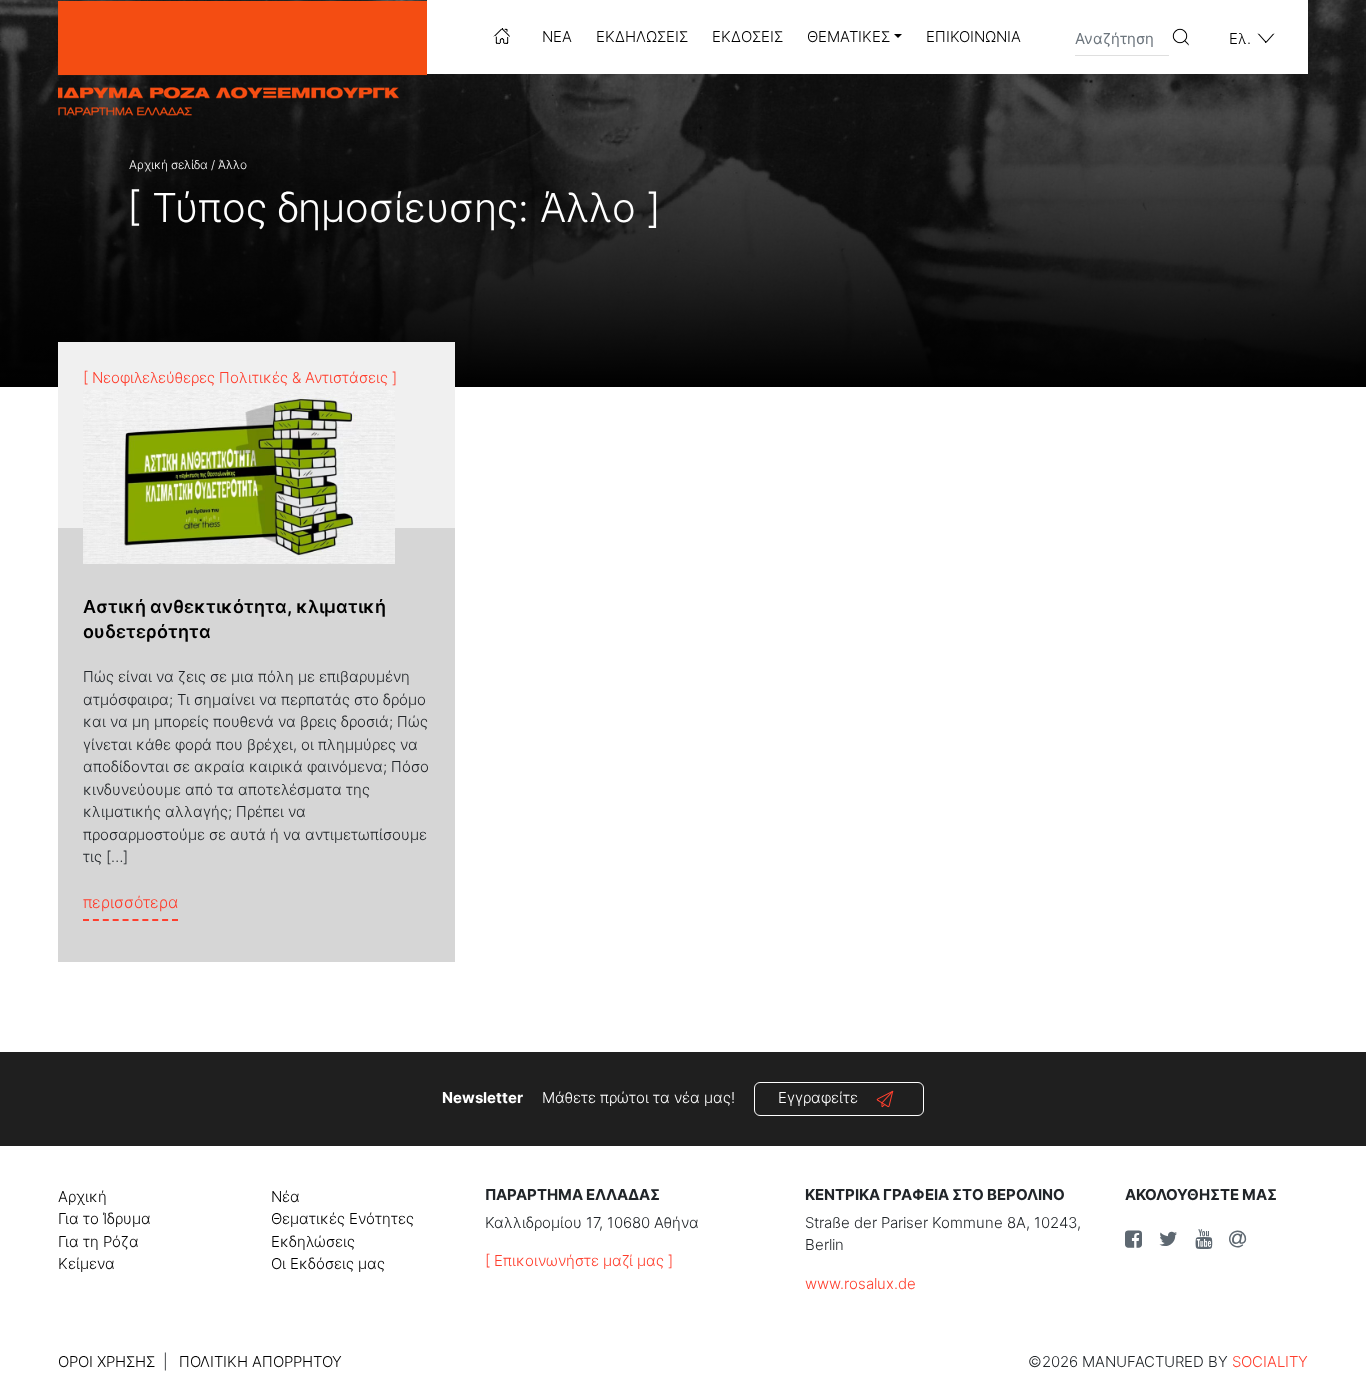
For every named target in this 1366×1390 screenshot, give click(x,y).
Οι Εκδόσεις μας (328, 1263)
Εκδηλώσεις (642, 36)
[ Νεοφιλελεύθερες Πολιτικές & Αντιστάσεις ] (240, 377)
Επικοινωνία (973, 36)
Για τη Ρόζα (98, 1241)
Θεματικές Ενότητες (342, 1218)
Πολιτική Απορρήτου (260, 1361)
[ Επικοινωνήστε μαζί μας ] (579, 1260)
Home (502, 36)
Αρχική (82, 1196)
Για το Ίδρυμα (104, 1218)
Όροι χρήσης (106, 1361)
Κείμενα (86, 1263)
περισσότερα (130, 901)
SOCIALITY (1270, 1361)
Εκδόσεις (747, 36)
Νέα (557, 36)
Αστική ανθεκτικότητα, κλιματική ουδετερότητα (234, 619)
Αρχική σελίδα (168, 164)
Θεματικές (848, 36)
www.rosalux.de (860, 1283)
